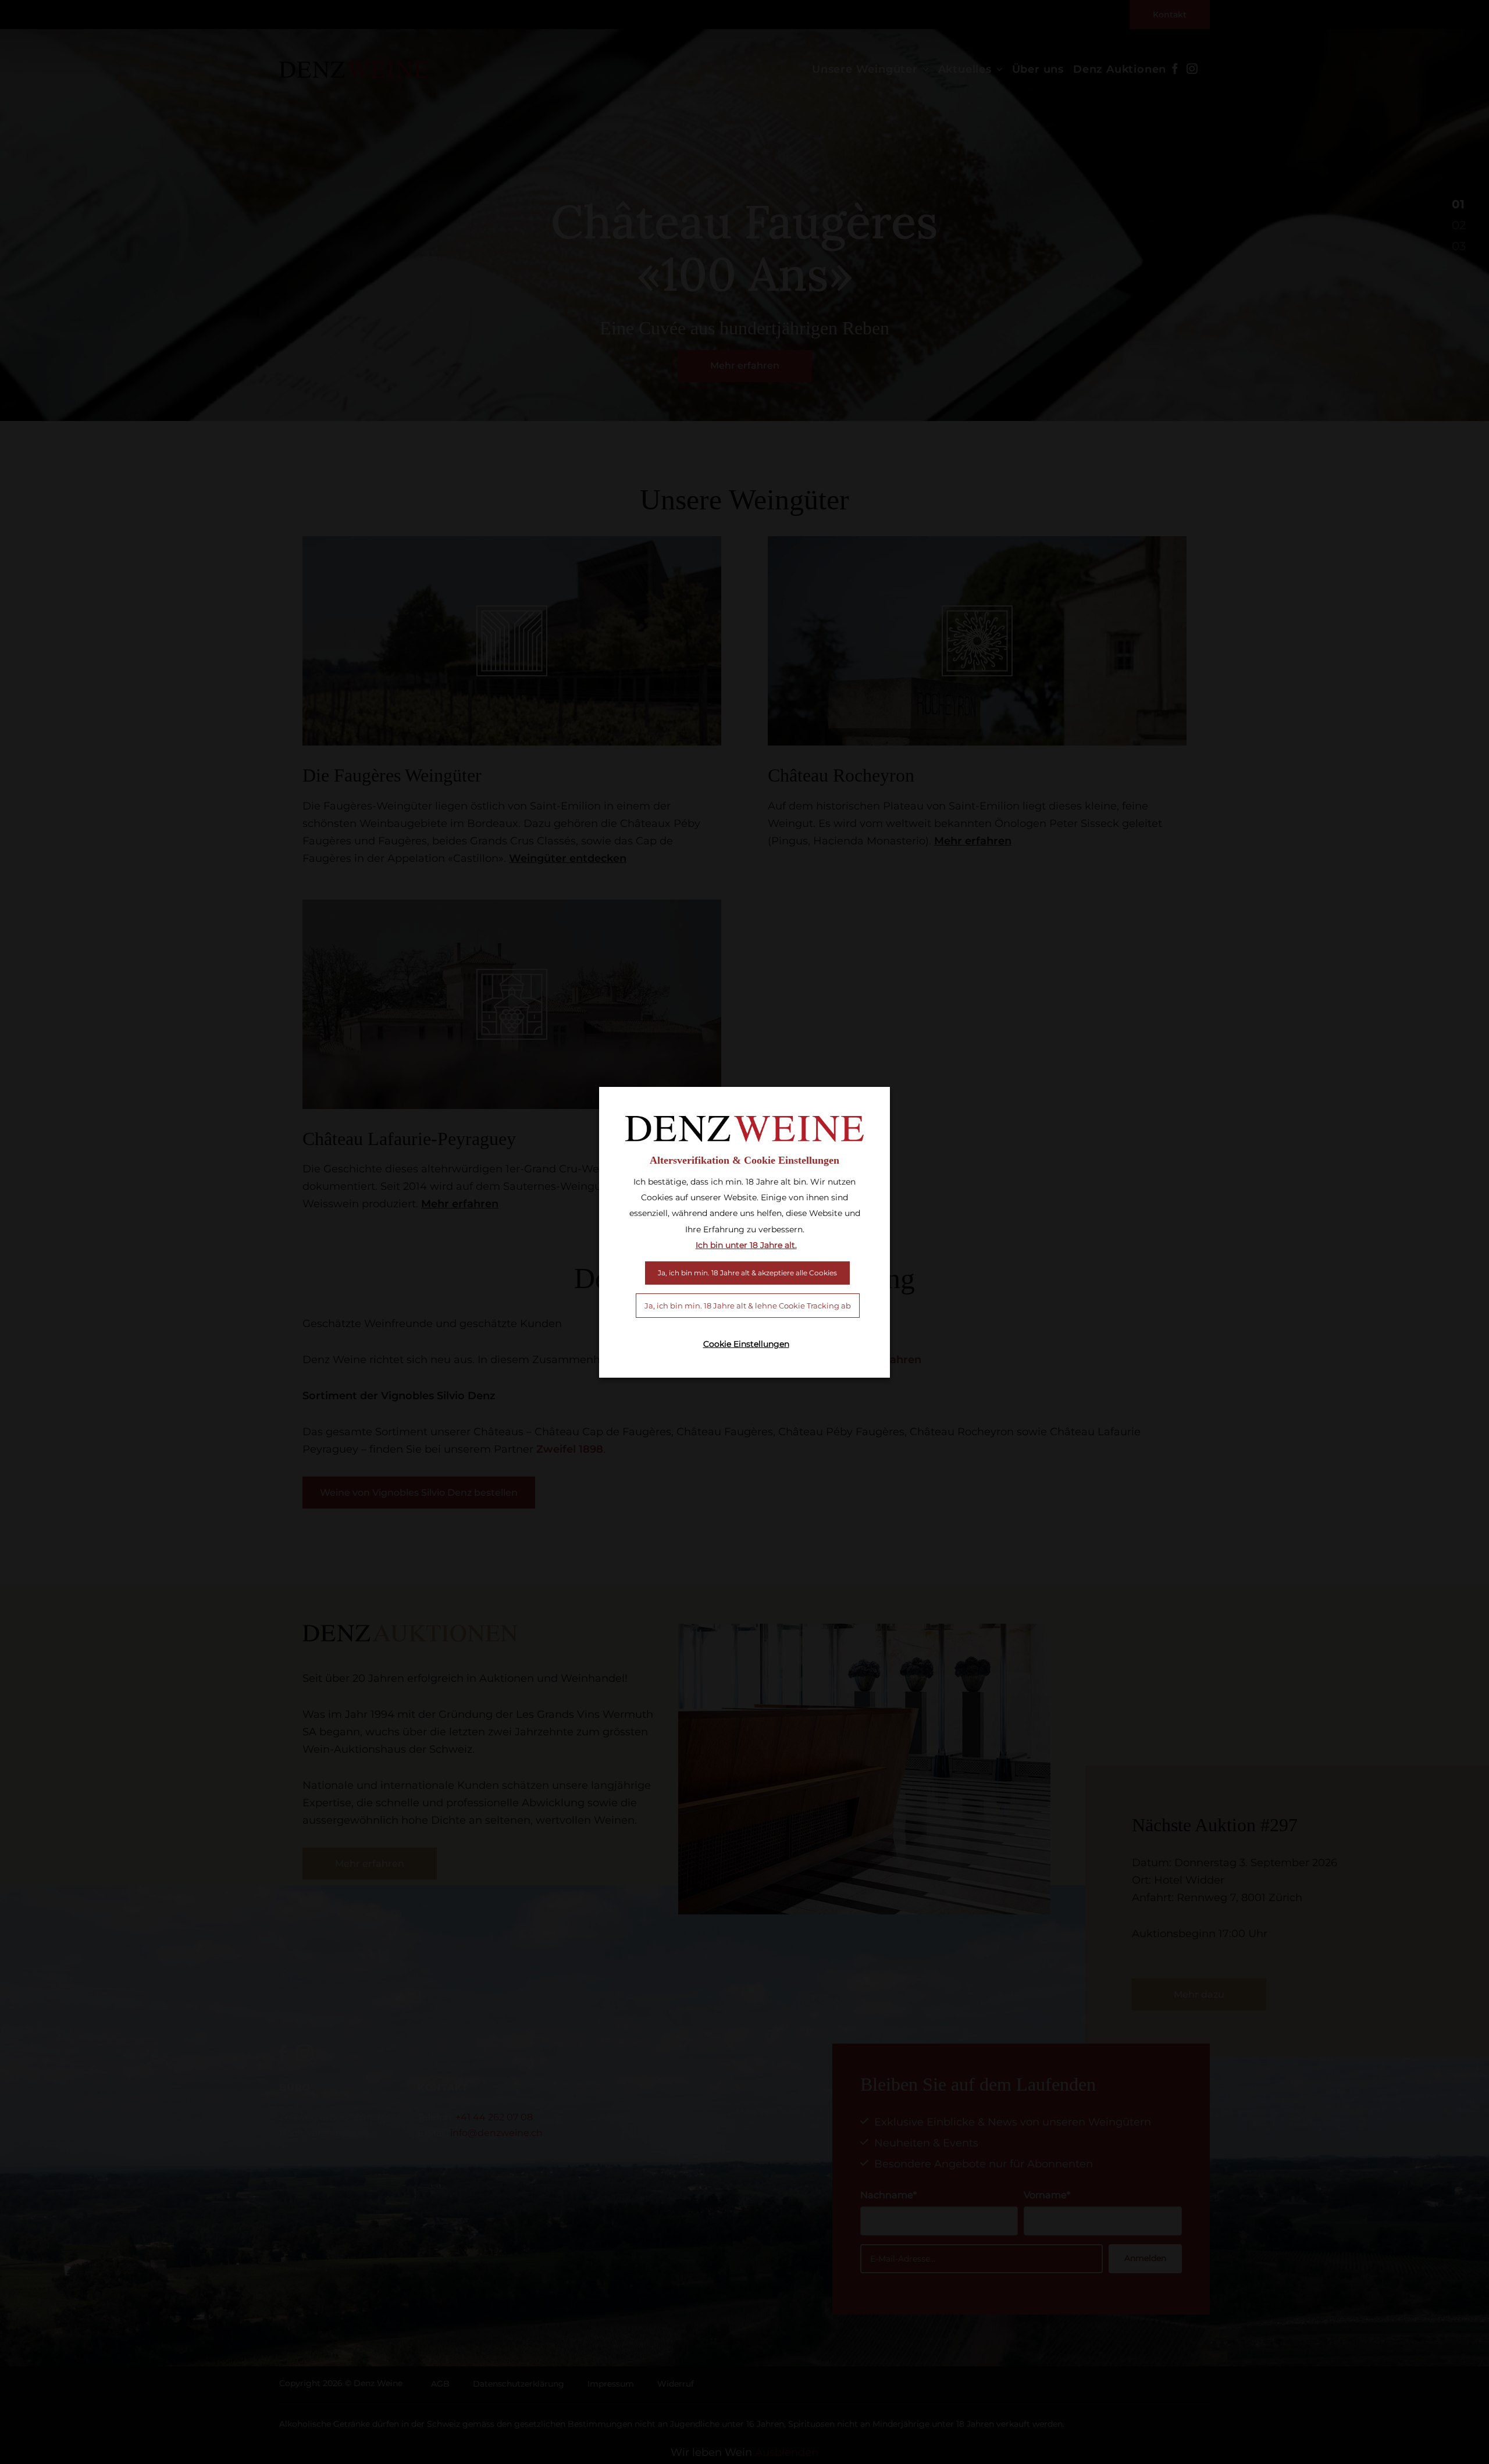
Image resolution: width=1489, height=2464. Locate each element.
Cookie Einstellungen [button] (746, 1344)
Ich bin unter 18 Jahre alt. (746, 1245)
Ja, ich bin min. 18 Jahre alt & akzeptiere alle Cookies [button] (747, 1273)
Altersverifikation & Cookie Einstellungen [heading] (744, 1160)
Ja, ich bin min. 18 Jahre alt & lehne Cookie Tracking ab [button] (748, 1306)
